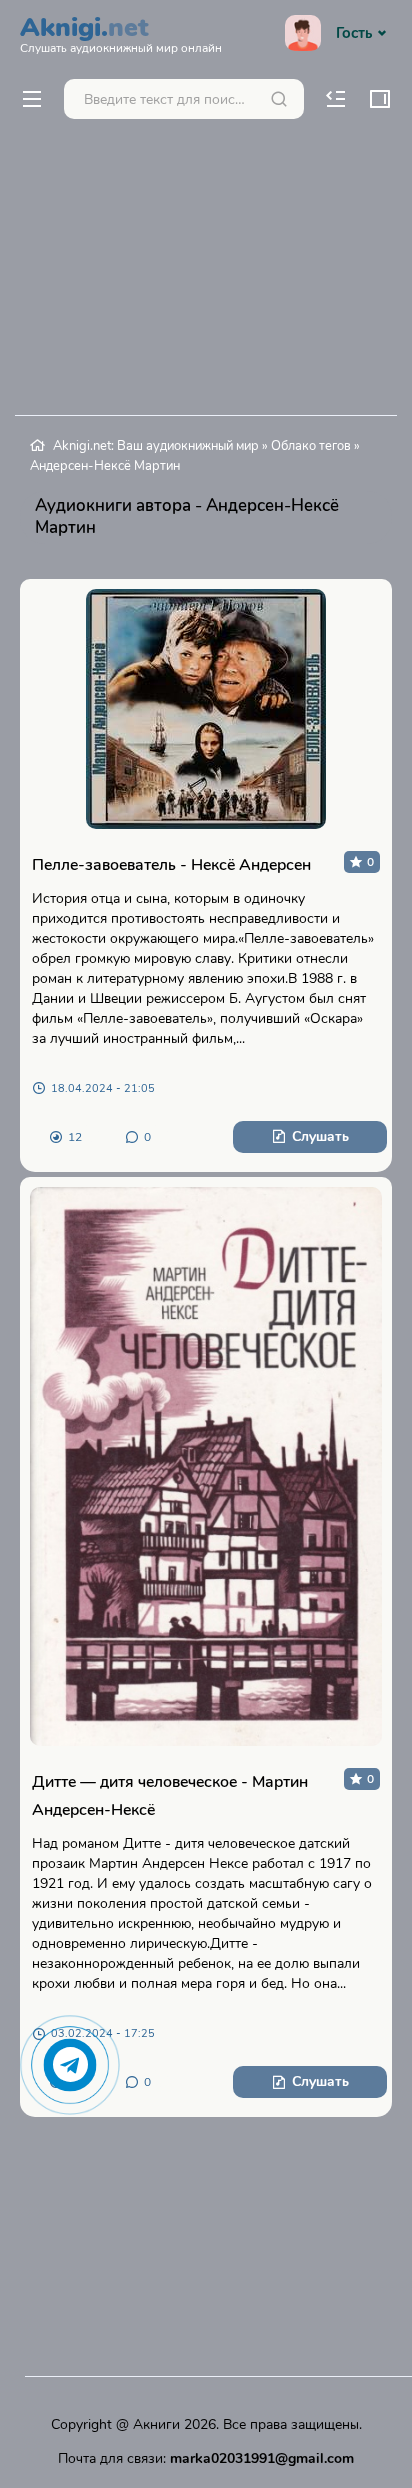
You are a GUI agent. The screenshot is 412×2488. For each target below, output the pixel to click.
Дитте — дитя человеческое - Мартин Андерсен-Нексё (170, 1796)
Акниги (156, 2424)
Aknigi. (121, 32)
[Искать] (279, 99)
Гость (354, 33)
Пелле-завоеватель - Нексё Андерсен (171, 865)
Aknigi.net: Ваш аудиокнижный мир (156, 446)
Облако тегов (311, 446)
